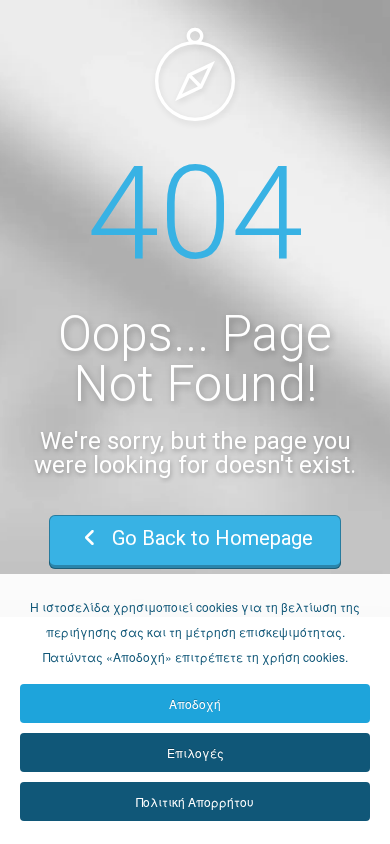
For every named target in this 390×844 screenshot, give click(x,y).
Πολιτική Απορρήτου (195, 801)
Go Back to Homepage (210, 538)
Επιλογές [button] (195, 752)
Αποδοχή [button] (195, 703)
